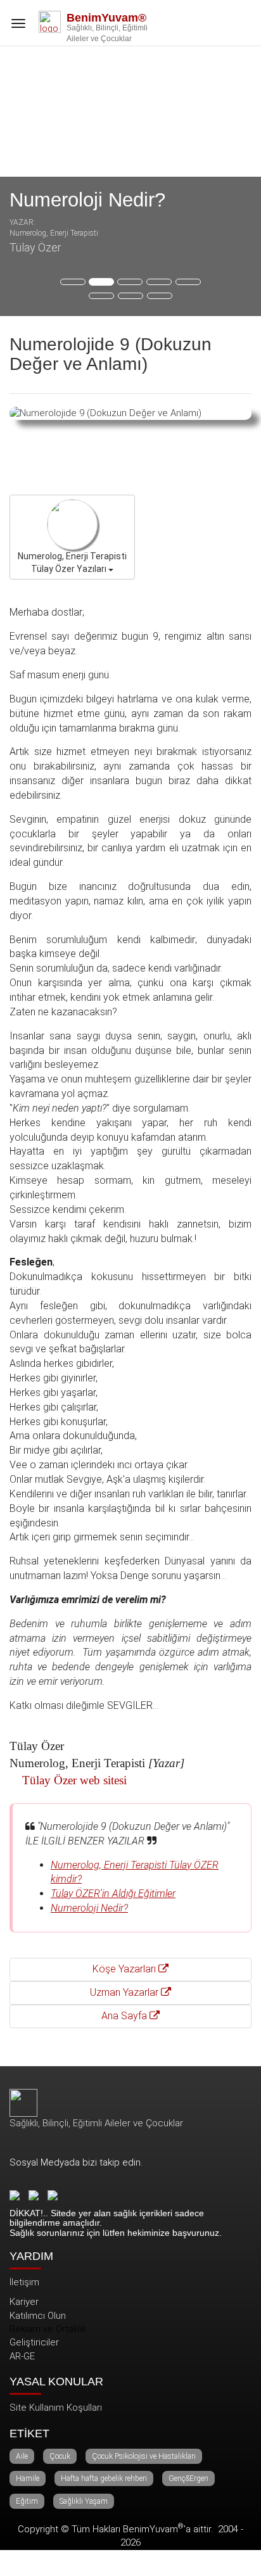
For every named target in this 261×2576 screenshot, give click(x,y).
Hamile (28, 2478)
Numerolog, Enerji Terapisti (54, 233)
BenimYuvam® (106, 18)
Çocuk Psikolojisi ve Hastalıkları (144, 2456)
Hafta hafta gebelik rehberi (104, 2478)
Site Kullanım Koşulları (56, 2408)
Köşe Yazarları (125, 1969)
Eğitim (27, 2501)
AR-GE (22, 2356)
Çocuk (60, 2456)
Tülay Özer (35, 247)
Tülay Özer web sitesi (74, 1780)
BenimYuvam (153, 2529)
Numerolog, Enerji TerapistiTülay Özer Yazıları (72, 562)
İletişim (24, 2282)
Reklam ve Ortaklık (48, 2329)
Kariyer (24, 2302)
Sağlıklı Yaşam (84, 2501)
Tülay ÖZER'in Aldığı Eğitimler (113, 1894)
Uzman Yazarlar (125, 1992)
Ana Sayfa (125, 2016)
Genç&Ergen (188, 2478)
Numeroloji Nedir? (87, 200)
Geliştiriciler (34, 2342)
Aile (22, 2456)
